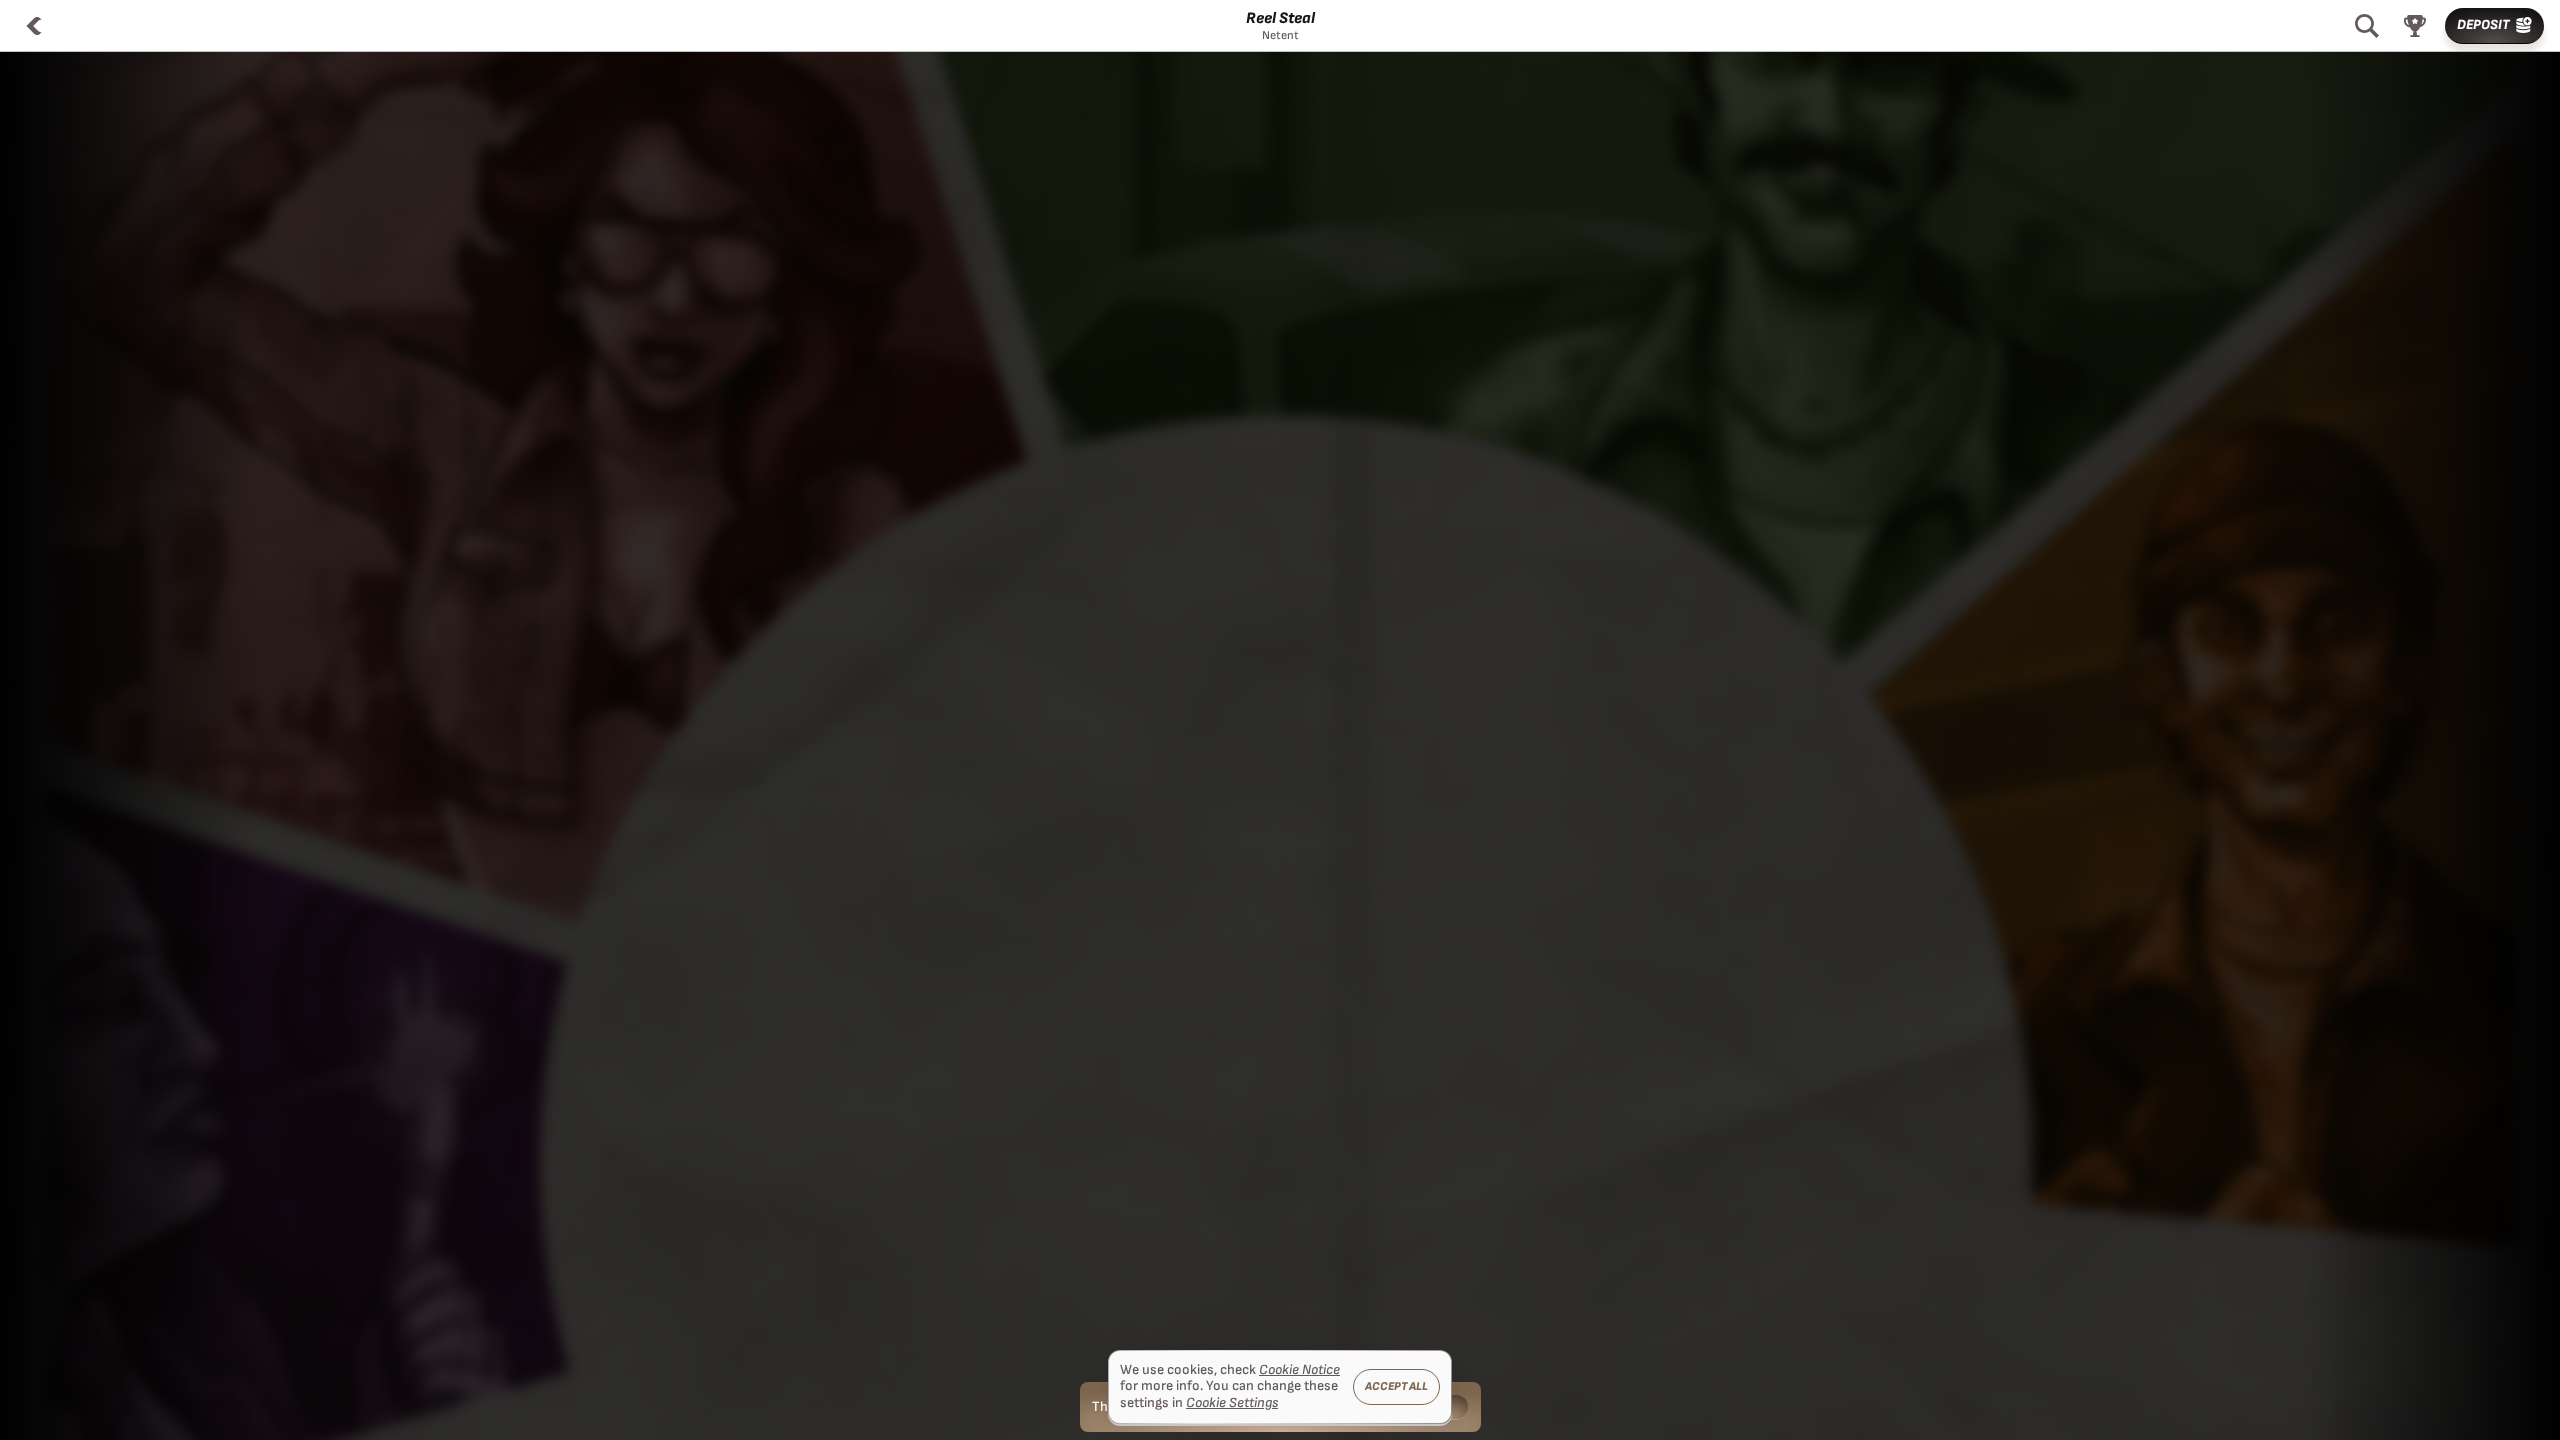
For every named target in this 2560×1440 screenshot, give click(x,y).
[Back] (34, 26)
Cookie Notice (1299, 1370)
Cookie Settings (1232, 1403)
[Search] (2367, 26)
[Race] (2415, 26)
